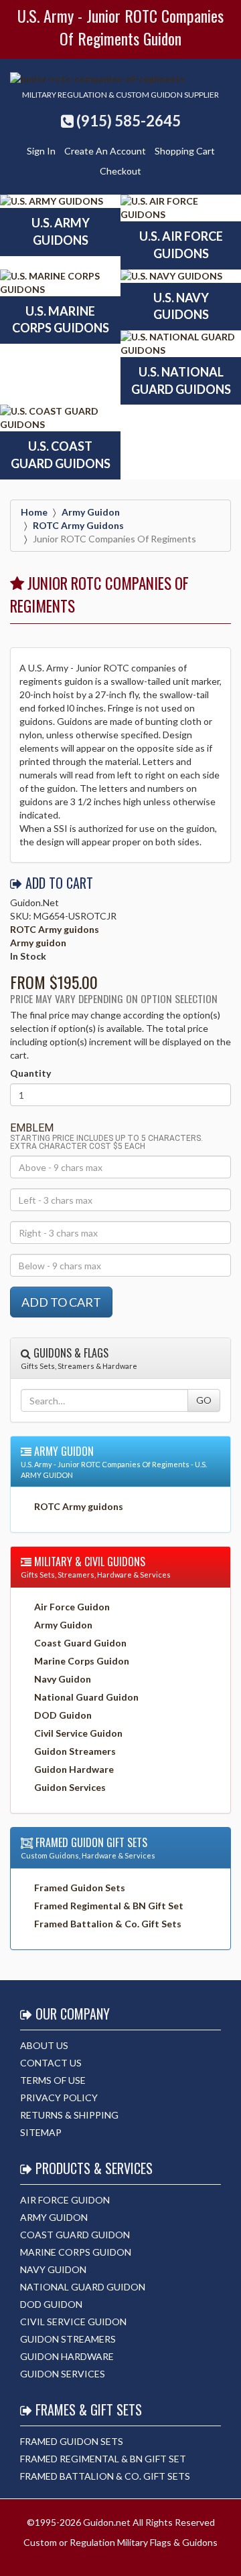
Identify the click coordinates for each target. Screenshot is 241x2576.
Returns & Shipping (69, 2115)
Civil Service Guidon (78, 1733)
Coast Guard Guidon (80, 1643)
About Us (44, 2045)
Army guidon (91, 512)
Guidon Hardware (74, 1769)
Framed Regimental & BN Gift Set (109, 1906)
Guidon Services (70, 1787)
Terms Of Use (53, 2080)
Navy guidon (53, 2269)
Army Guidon (63, 1625)
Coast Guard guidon (75, 2235)
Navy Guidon (63, 1679)
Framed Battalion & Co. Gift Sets (108, 1924)
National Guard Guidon (86, 1697)
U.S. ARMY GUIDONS (61, 231)
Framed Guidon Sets (80, 1888)
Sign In (41, 151)
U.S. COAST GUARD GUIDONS (61, 455)
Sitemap (41, 2132)
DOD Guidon (63, 1715)
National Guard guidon (83, 2287)
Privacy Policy (59, 2098)
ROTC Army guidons (78, 525)
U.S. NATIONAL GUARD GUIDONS (181, 381)
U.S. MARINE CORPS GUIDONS (61, 320)
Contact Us (51, 2063)
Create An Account (105, 151)
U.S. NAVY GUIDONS (181, 306)
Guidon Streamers (75, 1751)
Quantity (30, 1073)
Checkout (120, 171)
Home (34, 512)
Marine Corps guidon (76, 2252)
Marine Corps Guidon (82, 1661)
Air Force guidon (65, 2200)
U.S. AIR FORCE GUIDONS (181, 245)
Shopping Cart (185, 151)
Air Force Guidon (72, 1607)
